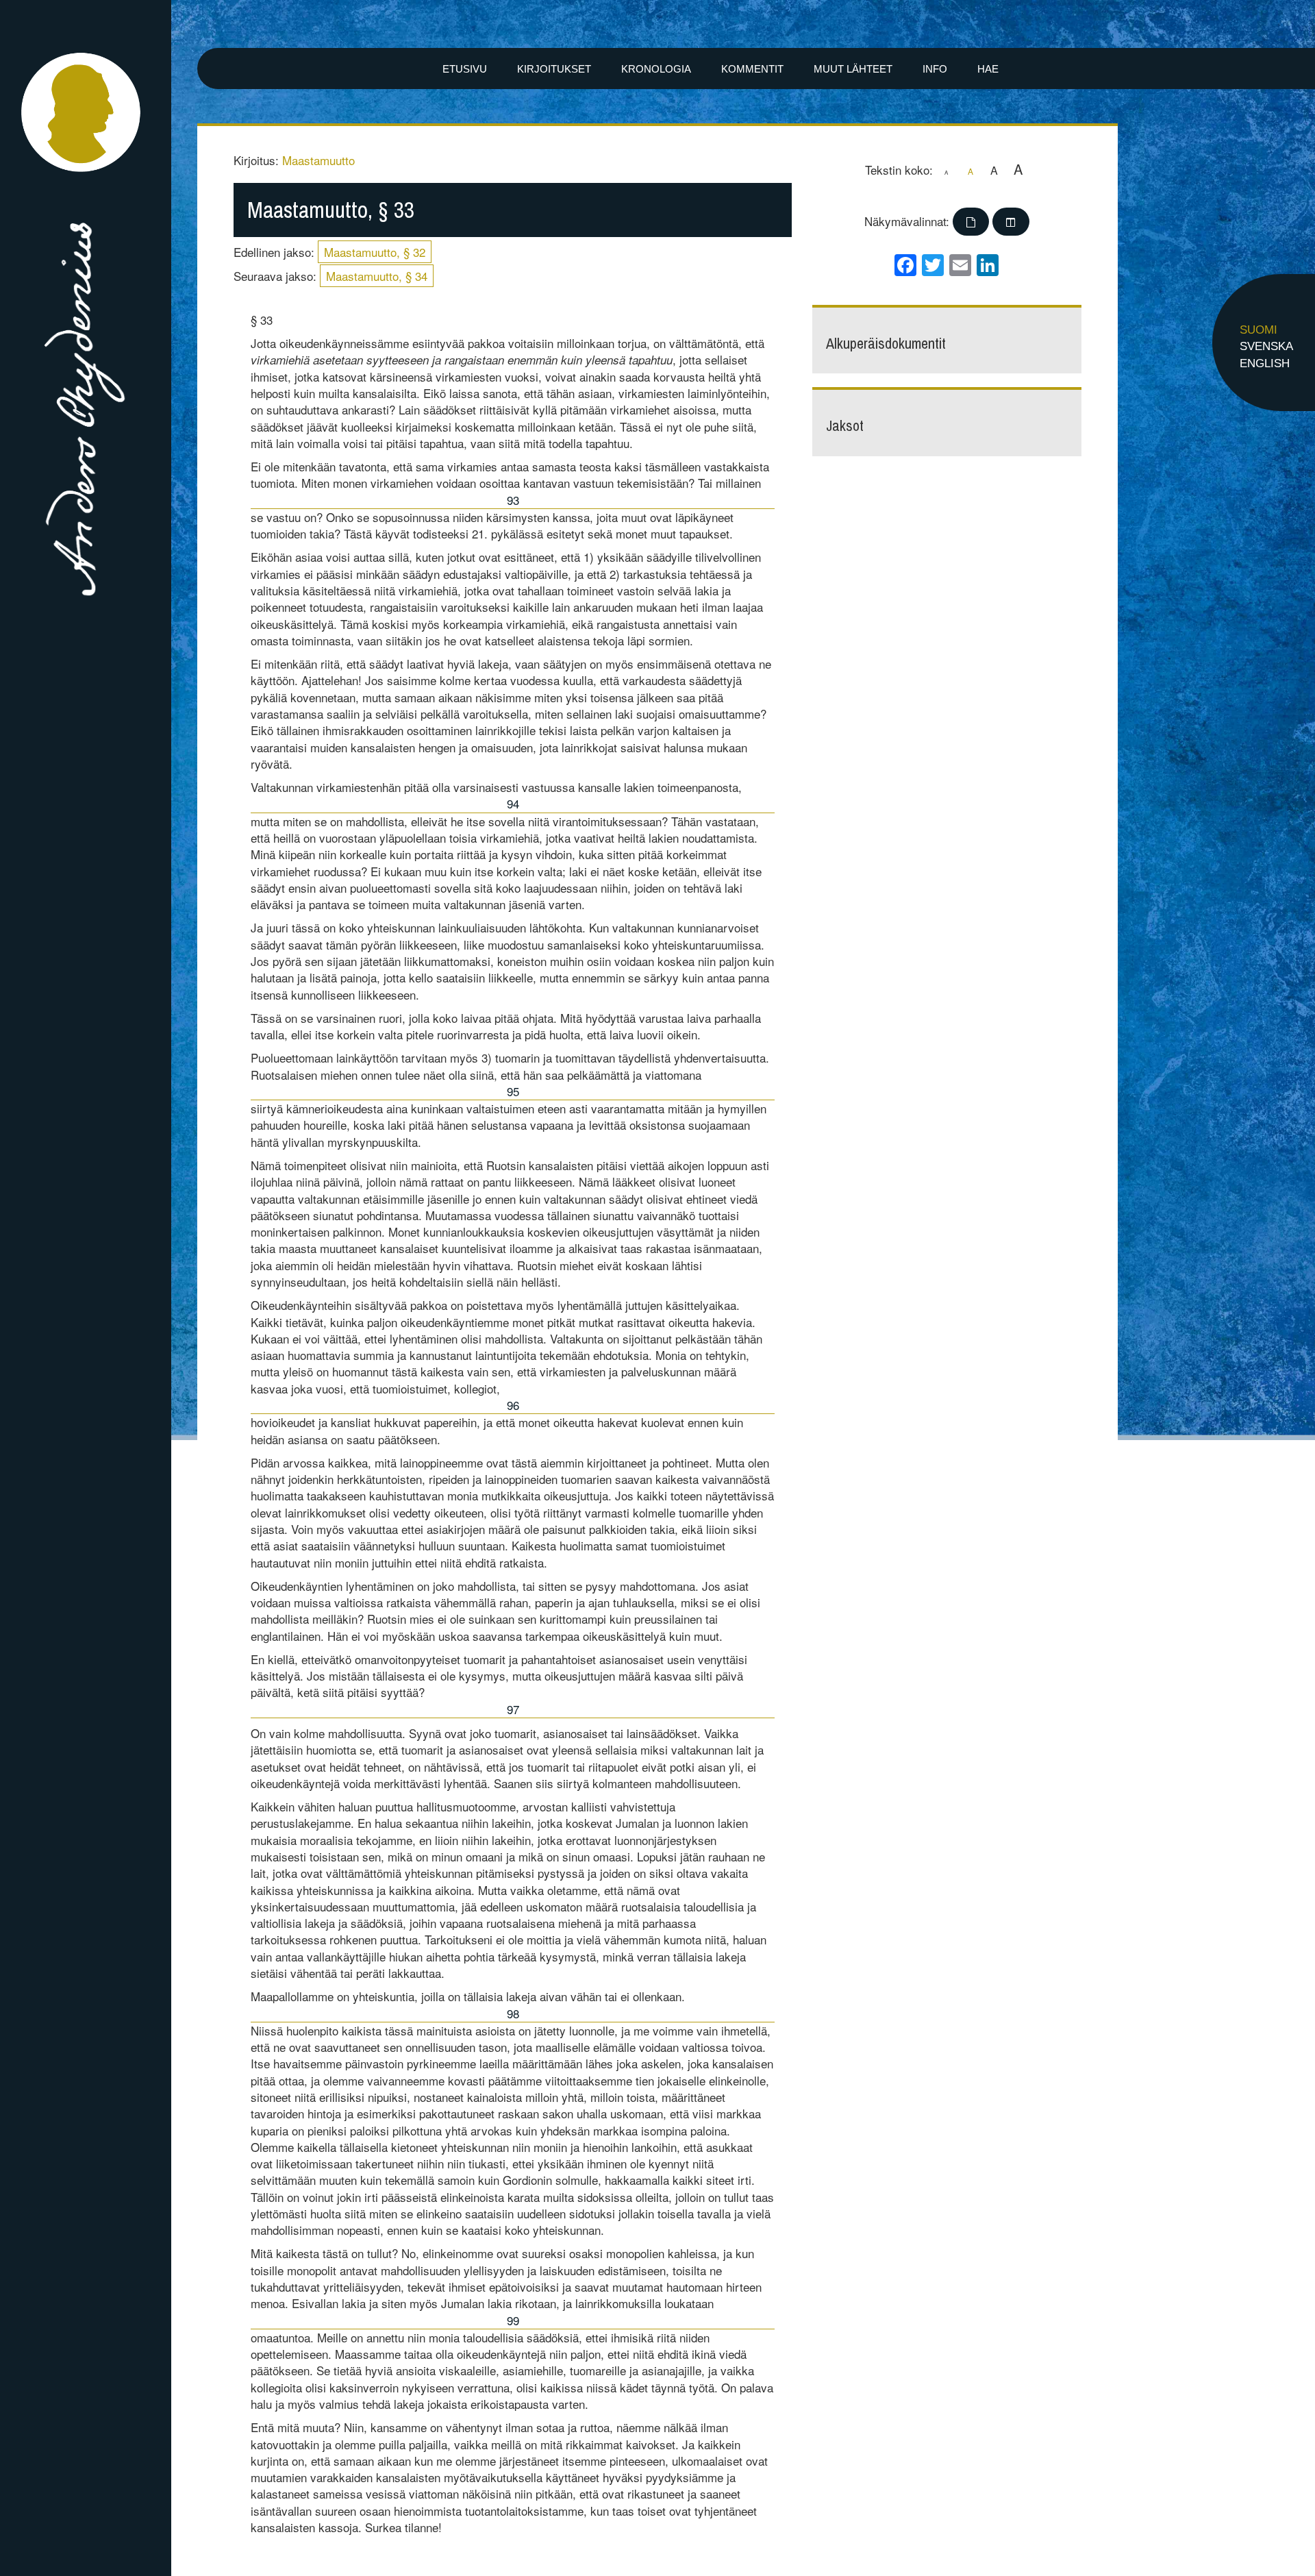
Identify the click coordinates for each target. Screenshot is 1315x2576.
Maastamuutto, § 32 (375, 252)
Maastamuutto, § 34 (377, 276)
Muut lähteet (853, 69)
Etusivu (465, 69)
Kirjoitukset (554, 69)
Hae (988, 69)
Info (935, 69)
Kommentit (752, 69)
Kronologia (656, 69)
